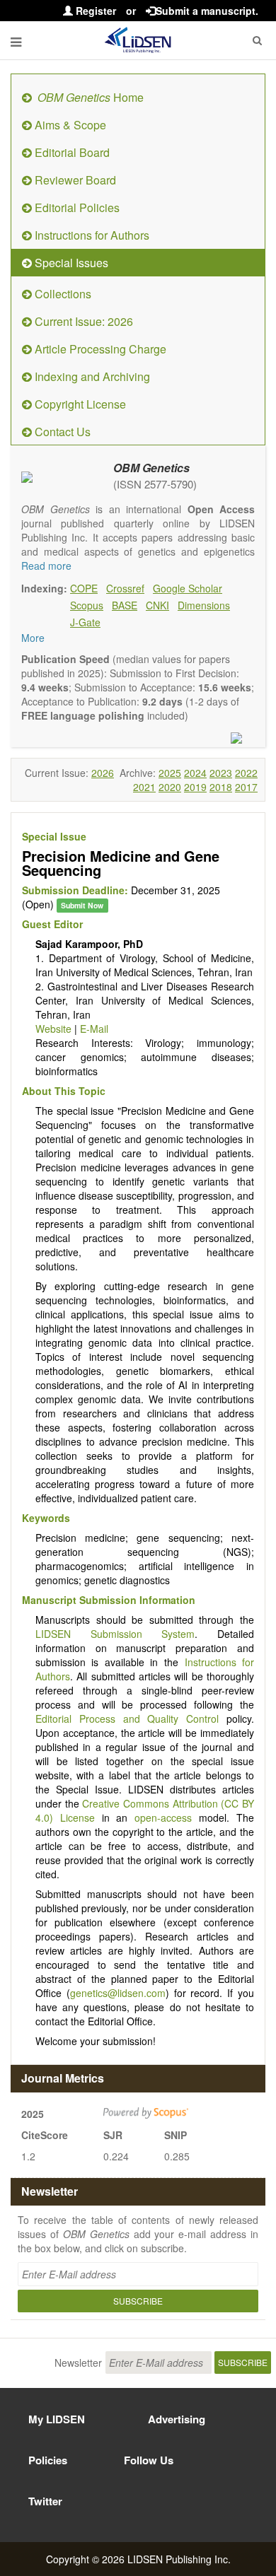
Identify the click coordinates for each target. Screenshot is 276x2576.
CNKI (157, 605)
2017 (246, 787)
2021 (144, 787)
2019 (195, 787)
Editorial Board (71, 152)
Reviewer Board (74, 180)
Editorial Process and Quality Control (127, 1719)
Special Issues (70, 263)
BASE (125, 605)
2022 (246, 773)
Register (94, 11)
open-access (163, 1817)
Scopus (87, 605)
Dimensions (204, 605)
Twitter (45, 2501)
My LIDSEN (57, 2419)
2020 (170, 787)
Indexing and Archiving (91, 376)
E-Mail (94, 1029)
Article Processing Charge (99, 349)
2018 (221, 787)
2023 (221, 773)
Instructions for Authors (91, 235)
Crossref (125, 588)
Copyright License (79, 404)
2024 (195, 773)
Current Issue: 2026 (82, 321)
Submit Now (82, 905)
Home (91, 97)
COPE (84, 588)
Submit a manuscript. (207, 11)
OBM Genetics (151, 468)
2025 (170, 773)
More (33, 638)
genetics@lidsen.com (118, 1993)
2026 (103, 773)
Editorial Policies (76, 207)
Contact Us (61, 432)
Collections (62, 294)
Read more (46, 566)
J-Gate (85, 622)
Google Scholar (188, 588)
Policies (48, 2460)
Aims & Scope (69, 125)
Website (53, 1029)
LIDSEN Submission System (115, 1634)
